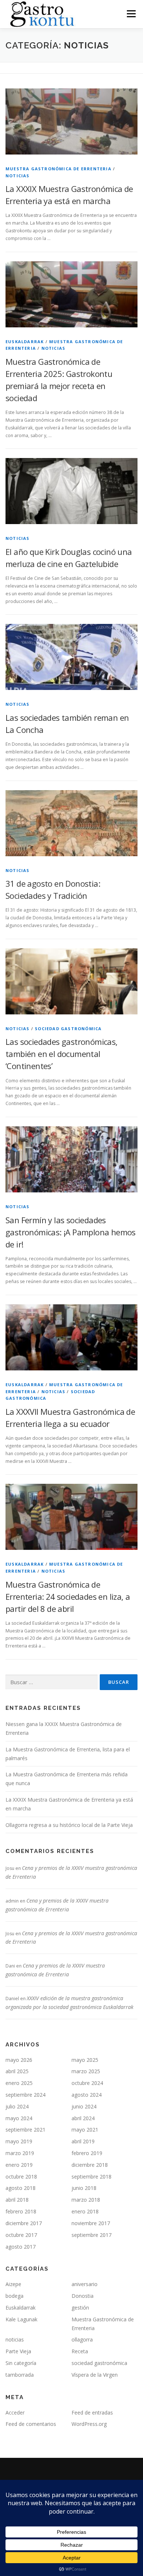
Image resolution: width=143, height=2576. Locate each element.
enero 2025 (19, 2083)
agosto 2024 (87, 2095)
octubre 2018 (21, 2177)
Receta (80, 2351)
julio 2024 (17, 2106)
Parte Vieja (18, 2351)
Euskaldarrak (25, 341)
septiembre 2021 (25, 2130)
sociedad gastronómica (68, 1029)
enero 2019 (19, 2165)
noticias (18, 176)
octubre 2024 (87, 2083)
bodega (14, 2296)
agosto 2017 (21, 2247)
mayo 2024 (19, 2118)
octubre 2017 (21, 2235)
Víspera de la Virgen (95, 2375)
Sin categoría (21, 2363)
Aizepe (13, 2284)
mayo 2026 (19, 2060)
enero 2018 (85, 2211)
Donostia (82, 2296)
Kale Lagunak (21, 2319)
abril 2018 (17, 2200)
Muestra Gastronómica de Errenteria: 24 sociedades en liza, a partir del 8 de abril (68, 1596)
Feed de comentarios (31, 2424)
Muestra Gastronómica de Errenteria (58, 169)
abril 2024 (83, 2118)
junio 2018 (84, 2188)
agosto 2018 (21, 2188)
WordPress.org (89, 2424)
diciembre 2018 (90, 2165)
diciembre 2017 (24, 2223)
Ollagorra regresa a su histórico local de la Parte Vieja (69, 1825)
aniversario (85, 2284)
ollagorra (82, 2339)
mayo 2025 (85, 2060)
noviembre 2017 (91, 2223)
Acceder (15, 2412)
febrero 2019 (87, 2153)
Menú (131, 14)
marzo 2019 (20, 2153)
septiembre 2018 (91, 2177)
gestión (80, 2308)
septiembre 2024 (25, 2095)
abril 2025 (17, 2071)
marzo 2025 (86, 2071)
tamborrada (20, 2375)
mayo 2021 (85, 2130)
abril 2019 (83, 2141)
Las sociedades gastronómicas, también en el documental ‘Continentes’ (62, 1054)
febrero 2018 (21, 2211)
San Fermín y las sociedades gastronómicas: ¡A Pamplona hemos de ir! (71, 1232)
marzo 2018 (86, 2200)
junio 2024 (84, 2106)
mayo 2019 (19, 2141)
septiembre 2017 (91, 2235)
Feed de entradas (92, 2412)
